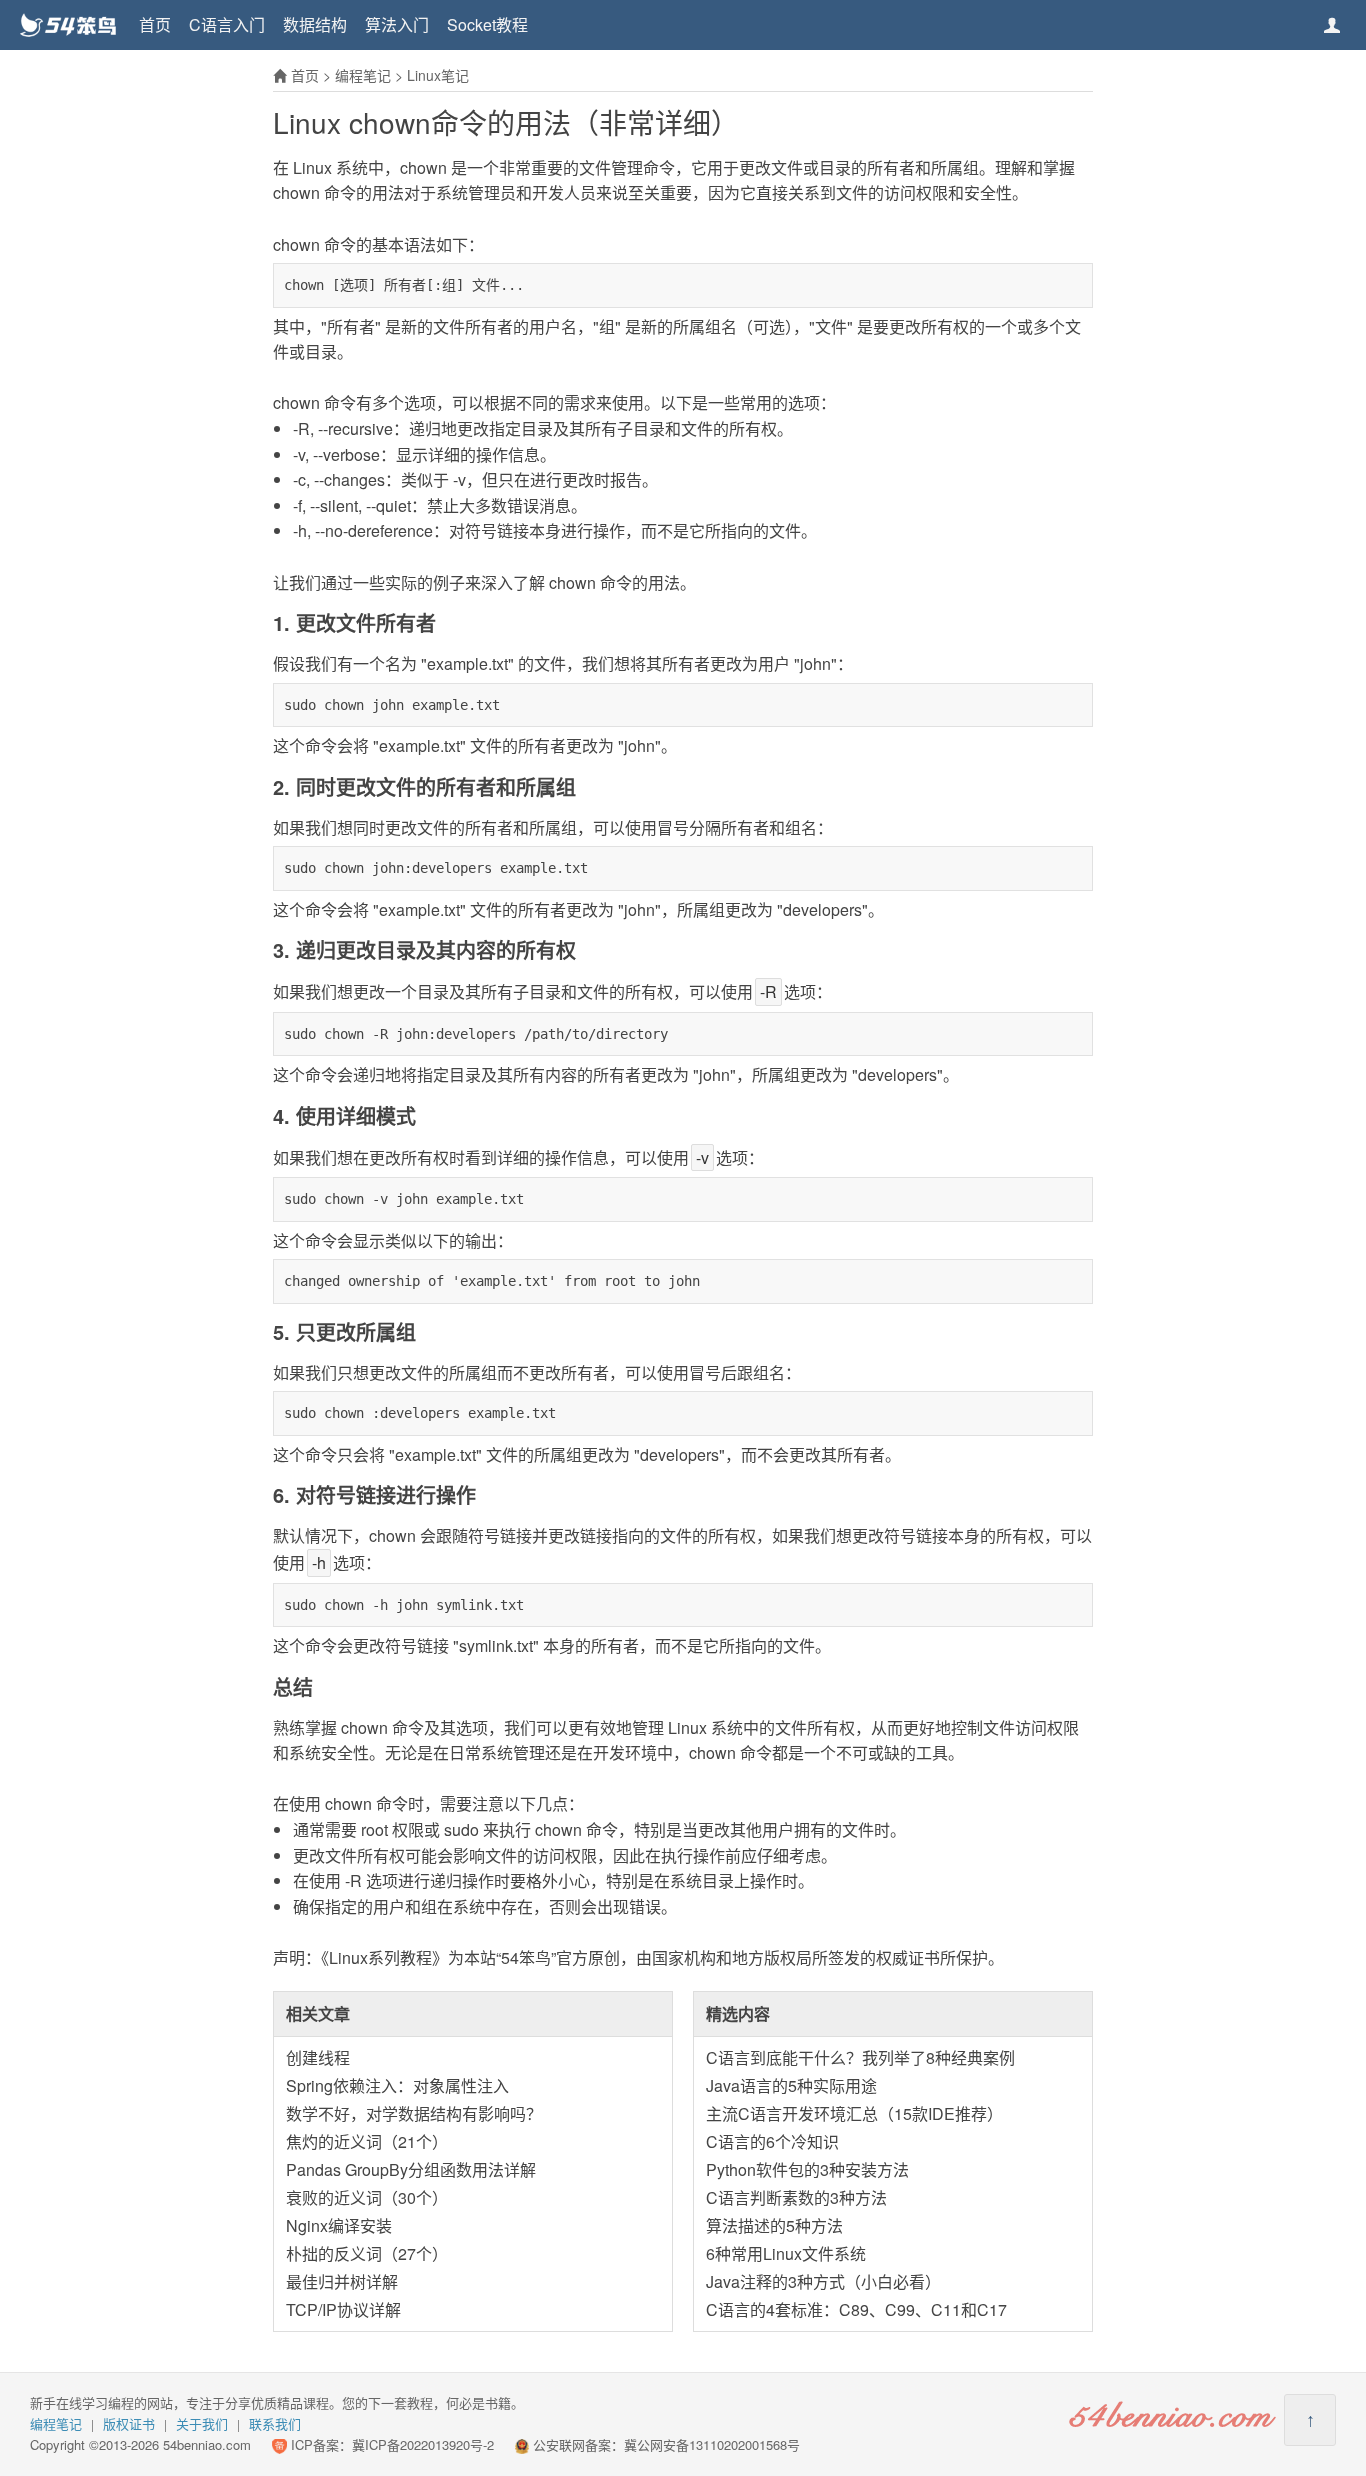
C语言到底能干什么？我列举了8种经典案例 (860, 2057)
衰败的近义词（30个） (367, 2197)
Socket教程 (487, 24)
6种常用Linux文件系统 (786, 2253)
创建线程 (318, 2057)
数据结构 (315, 24)
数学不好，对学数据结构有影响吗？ (414, 2113)
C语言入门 (227, 24)
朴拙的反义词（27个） (367, 2253)
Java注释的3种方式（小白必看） (823, 2281)
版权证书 (129, 2423)
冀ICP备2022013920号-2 (423, 2444)
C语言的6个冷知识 (772, 2141)
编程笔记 (363, 75)
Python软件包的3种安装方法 (807, 2169)
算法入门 (397, 24)
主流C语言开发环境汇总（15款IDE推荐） (854, 2113)
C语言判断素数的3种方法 (796, 2197)
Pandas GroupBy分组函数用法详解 (411, 2169)
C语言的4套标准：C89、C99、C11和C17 (856, 2309)
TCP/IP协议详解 (343, 2309)
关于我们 (202, 2423)
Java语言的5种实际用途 (791, 2085)
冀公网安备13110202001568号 (712, 2444)
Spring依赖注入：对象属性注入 (397, 2085)
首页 (155, 24)
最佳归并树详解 (342, 2281)
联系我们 (275, 2423)
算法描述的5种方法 (774, 2225)
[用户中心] (1332, 25)
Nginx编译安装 (339, 2225)
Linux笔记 (438, 75)
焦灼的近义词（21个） (367, 2141)
